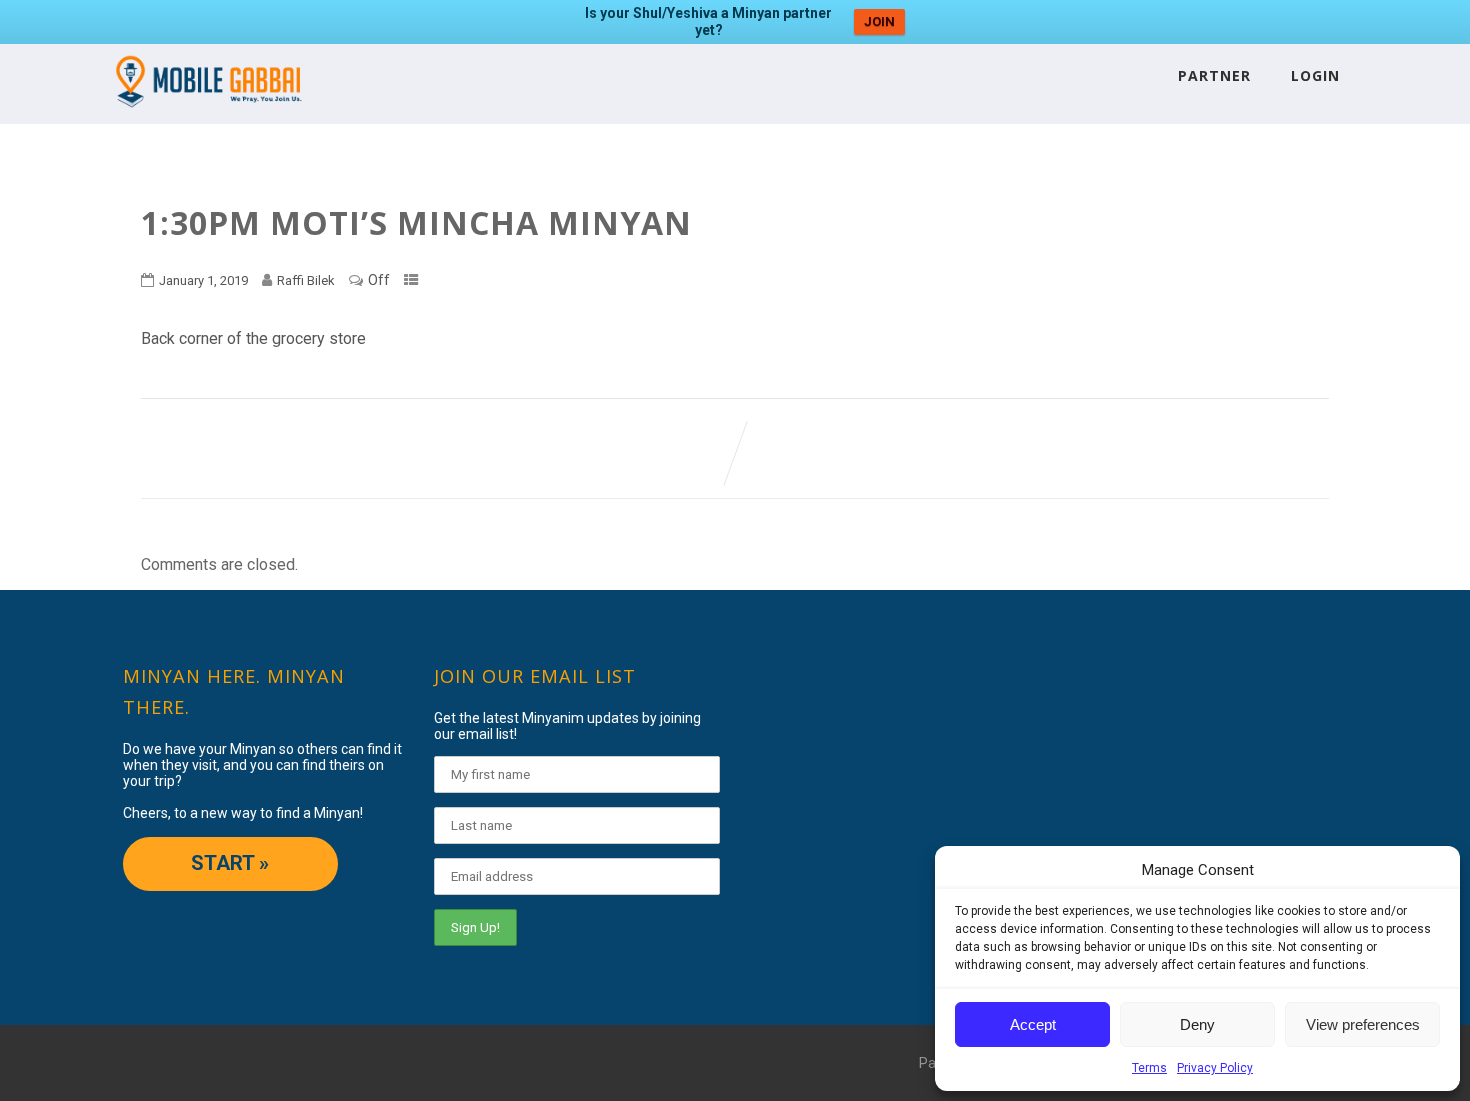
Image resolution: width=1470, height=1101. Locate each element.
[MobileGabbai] (207, 114)
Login (1315, 75)
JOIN (879, 21)
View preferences (1363, 1024)
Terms (1149, 1068)
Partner (1214, 75)
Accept (1033, 1024)
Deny (1197, 1024)
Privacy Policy (1215, 1068)
